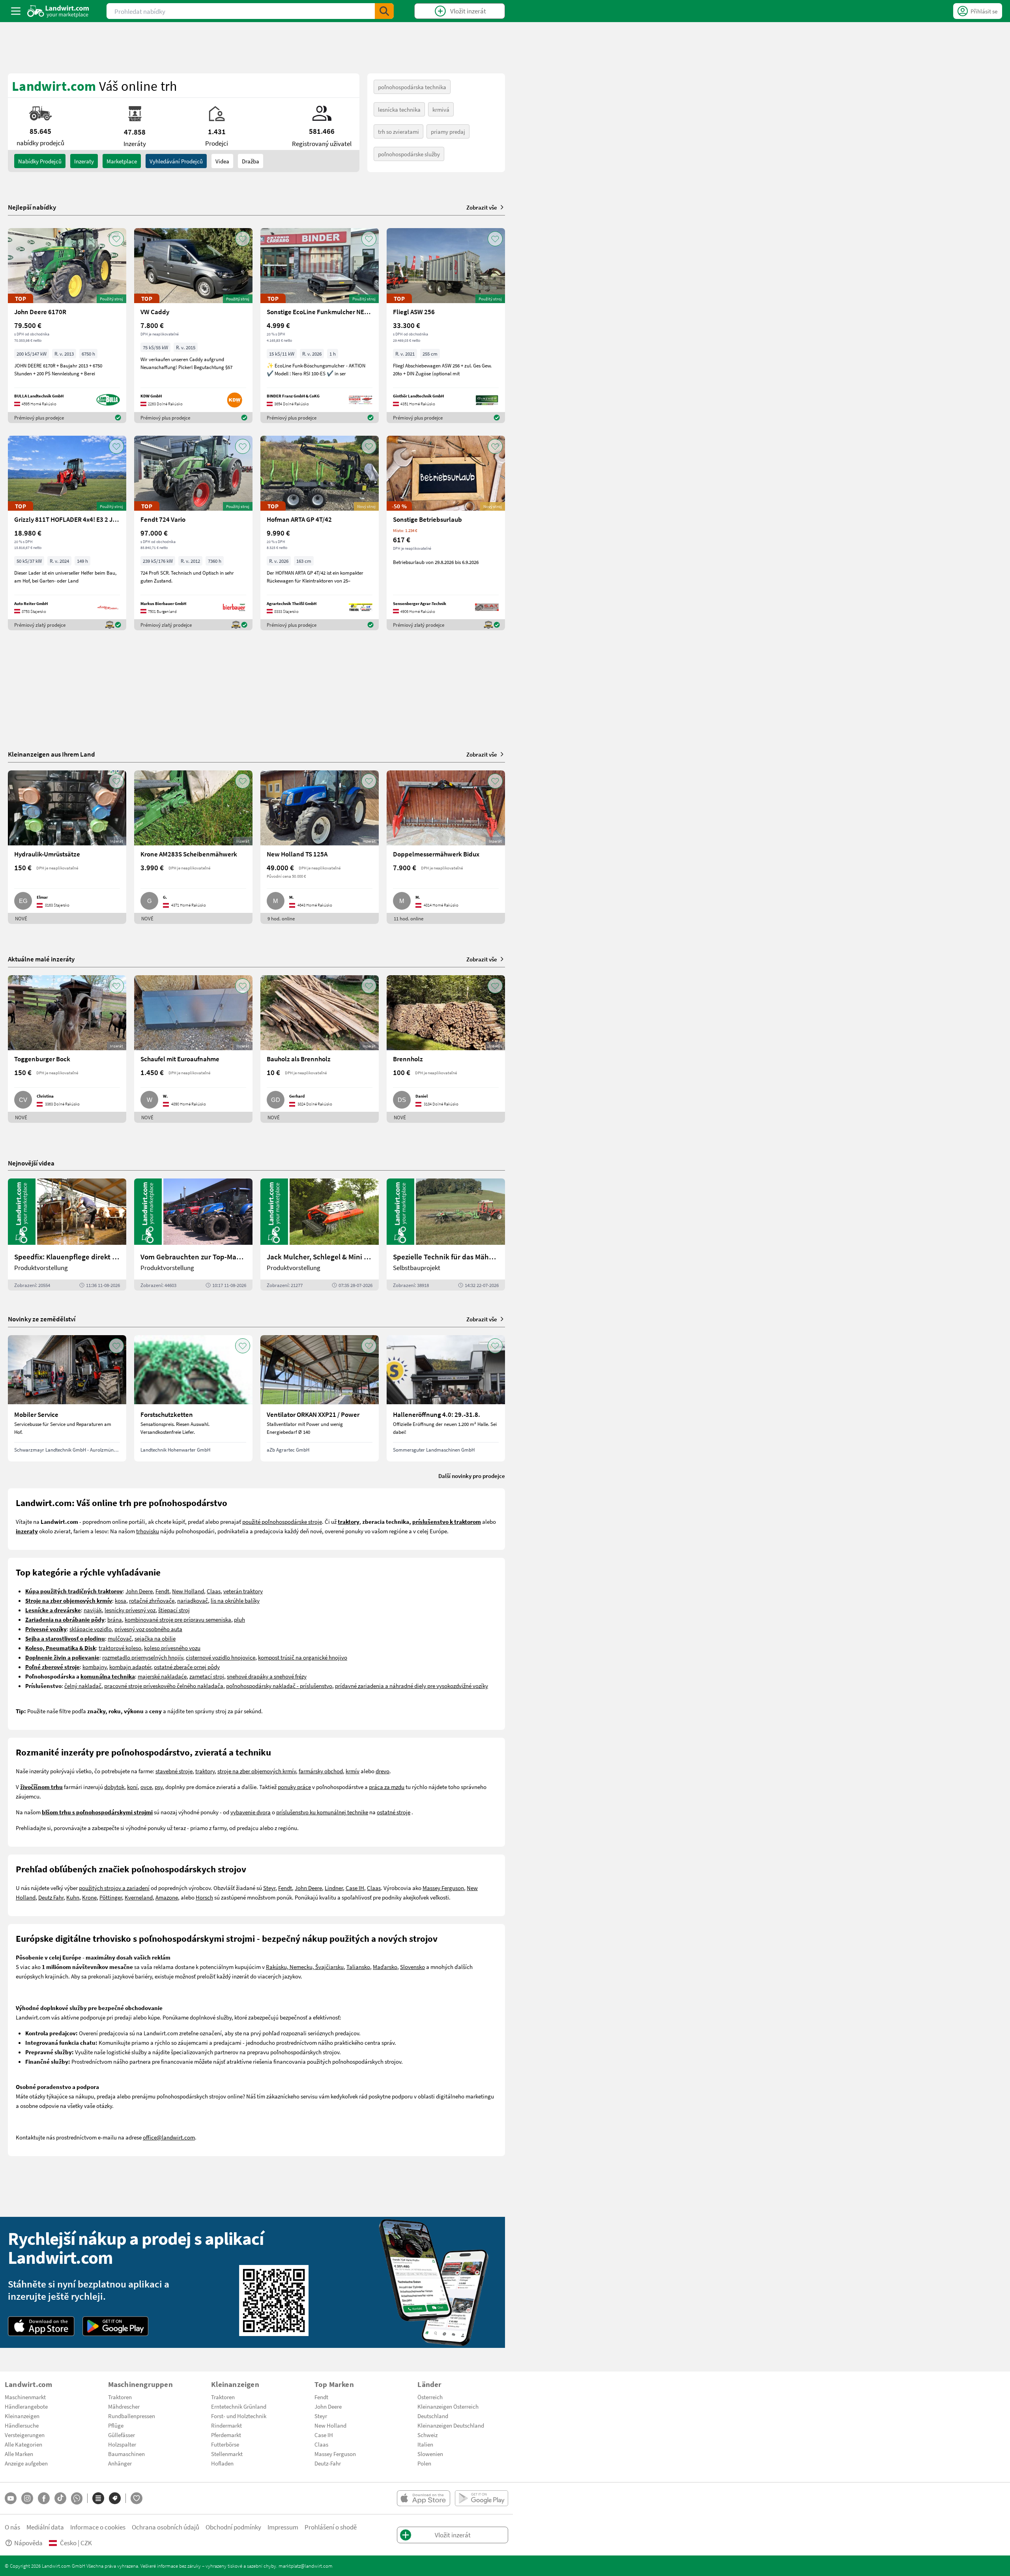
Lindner (334, 1888)
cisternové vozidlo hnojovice (221, 1657)
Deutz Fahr (51, 1897)
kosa (121, 1600)
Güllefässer (122, 2435)
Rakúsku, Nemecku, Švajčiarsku (305, 1967)
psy (159, 1787)
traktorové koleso (120, 1648)
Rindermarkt (226, 2425)
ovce (146, 1787)
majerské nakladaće (162, 1676)
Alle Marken (19, 2454)
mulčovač (120, 1638)
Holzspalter (122, 2444)
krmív (353, 1771)
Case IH (355, 1888)
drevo (382, 1771)
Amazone (167, 1897)
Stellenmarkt (227, 2454)
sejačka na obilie (155, 1638)
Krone (89, 1897)
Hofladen (222, 2463)
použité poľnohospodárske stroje (282, 1521)
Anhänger (120, 2463)
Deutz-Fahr (328, 2463)
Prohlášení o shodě (331, 2527)
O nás (12, 2527)
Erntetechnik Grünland (239, 2406)
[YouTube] (11, 2498)
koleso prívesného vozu (172, 1648)
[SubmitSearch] (384, 11)
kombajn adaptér (130, 1667)
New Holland (188, 1591)
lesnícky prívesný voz (130, 1610)
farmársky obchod (321, 1771)
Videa (222, 161)
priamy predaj (448, 131)
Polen (424, 2463)
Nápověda (28, 2543)
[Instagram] (27, 2498)
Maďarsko (385, 1967)
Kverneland (139, 1897)
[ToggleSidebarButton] (16, 11)
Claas (214, 1591)
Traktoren (120, 2397)
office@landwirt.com (169, 2137)
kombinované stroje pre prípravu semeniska (178, 1619)
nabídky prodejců (40, 161)
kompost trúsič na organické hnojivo (303, 1657)
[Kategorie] (98, 2498)
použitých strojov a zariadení (114, 1888)
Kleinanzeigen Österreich (448, 2406)
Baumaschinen (126, 2454)
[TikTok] (60, 2498)
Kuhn (73, 1897)
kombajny (94, 1667)
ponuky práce (294, 1787)
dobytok (114, 1787)
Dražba (251, 161)
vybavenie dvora (251, 1812)
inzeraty (84, 161)
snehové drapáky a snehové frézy (267, 1676)
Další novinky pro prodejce (472, 1476)
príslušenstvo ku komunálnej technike (322, 1812)
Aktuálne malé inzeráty (41, 959)
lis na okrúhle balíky (235, 1600)
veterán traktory (243, 1591)
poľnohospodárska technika (412, 87)
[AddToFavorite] (116, 239)
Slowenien (430, 2454)
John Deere (139, 1591)
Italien (425, 2444)
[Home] (58, 11)
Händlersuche (22, 2425)
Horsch (204, 1897)
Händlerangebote (26, 2406)
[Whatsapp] (77, 2498)
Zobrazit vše (482, 207)
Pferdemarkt (226, 2435)
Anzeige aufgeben (26, 2463)
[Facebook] (44, 2498)
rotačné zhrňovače (152, 1600)
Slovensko (412, 1967)
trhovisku (148, 1531)
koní (132, 1787)
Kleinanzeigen (22, 2416)
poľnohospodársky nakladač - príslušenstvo (279, 1686)
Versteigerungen (25, 2435)
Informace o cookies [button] (98, 2527)
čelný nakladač (83, 1686)
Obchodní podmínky (233, 2527)
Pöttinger (111, 1897)
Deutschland (433, 2416)
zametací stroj (207, 1676)
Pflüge (116, 2425)
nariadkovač (193, 1600)
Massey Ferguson (443, 1888)
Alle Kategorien (23, 2444)
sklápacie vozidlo (91, 1629)
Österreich (430, 2397)
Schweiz (427, 2435)
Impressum (283, 2527)
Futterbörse (225, 2444)
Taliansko (358, 1967)
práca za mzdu (387, 1787)
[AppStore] (41, 2326)
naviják (93, 1610)
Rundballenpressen (132, 2416)
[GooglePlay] (116, 2326)
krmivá (441, 109)
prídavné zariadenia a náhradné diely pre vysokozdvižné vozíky (411, 1686)
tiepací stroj (175, 1610)
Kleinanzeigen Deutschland (451, 2425)
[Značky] (115, 2498)
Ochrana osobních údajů (166, 2527)
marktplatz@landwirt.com (306, 2566)
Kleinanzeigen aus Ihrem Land (51, 754)
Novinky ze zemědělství (42, 1319)
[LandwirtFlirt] (137, 2498)
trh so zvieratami (398, 131)
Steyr (269, 1888)
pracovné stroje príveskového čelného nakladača (164, 1686)
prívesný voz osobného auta (148, 1629)
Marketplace (122, 161)
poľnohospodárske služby (409, 154)
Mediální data (45, 2527)
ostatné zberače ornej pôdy (187, 1667)
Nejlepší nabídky (32, 207)
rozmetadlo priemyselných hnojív (143, 1657)
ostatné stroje (394, 1812)
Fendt (162, 1591)
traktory (205, 1771)
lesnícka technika (399, 109)
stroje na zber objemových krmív (257, 1771)
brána (115, 1619)
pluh (239, 1619)
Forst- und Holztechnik (239, 2416)
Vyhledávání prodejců (176, 161)
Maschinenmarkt (25, 2397)
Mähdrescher (124, 2406)
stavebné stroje (174, 1771)
